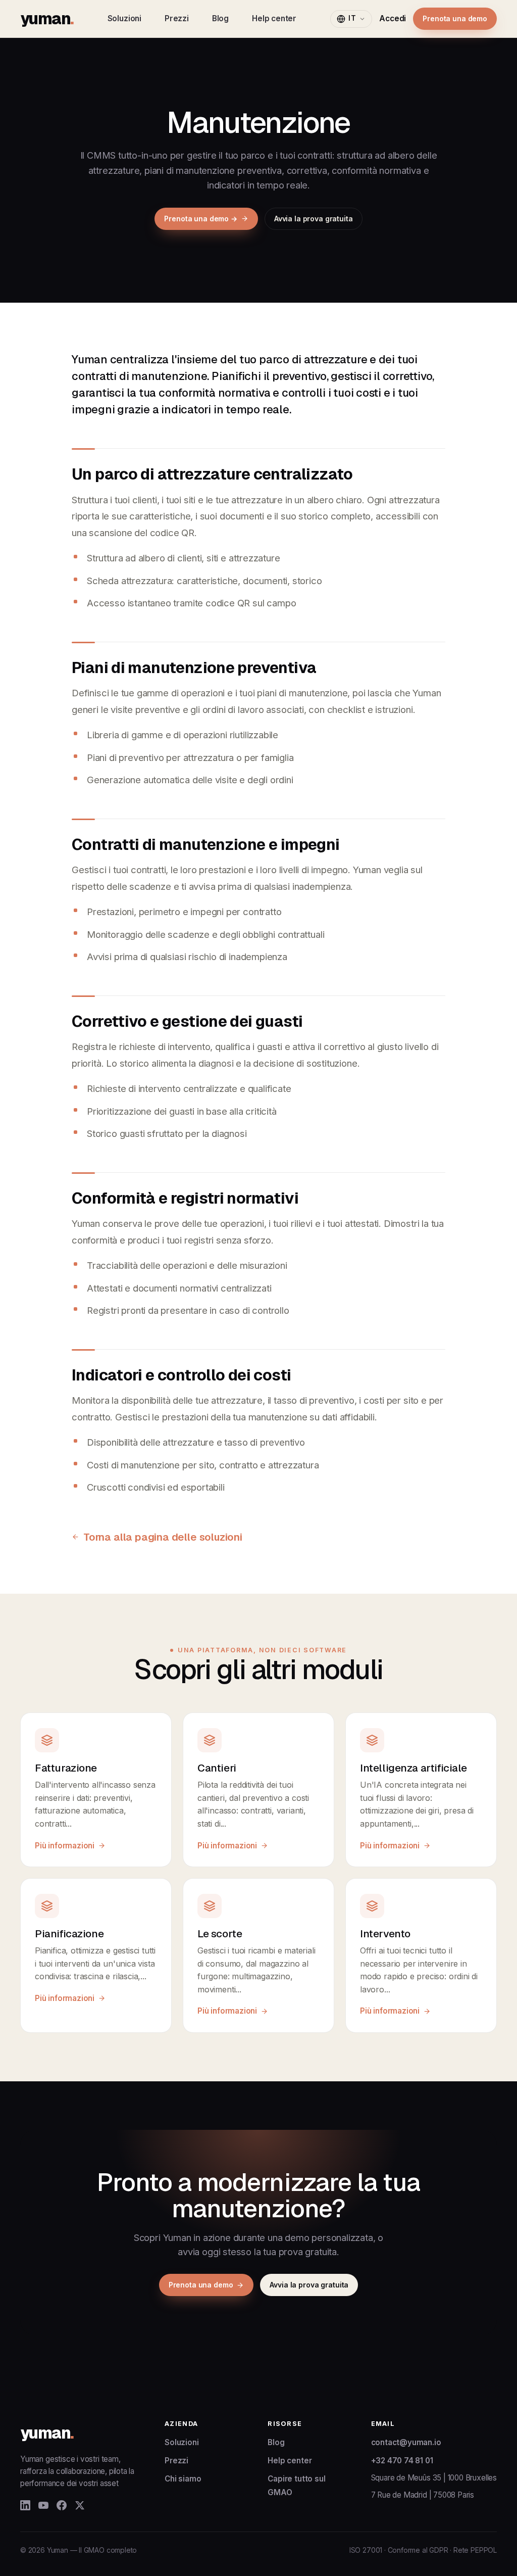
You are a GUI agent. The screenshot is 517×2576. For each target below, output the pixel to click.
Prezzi (177, 18)
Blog (220, 18)
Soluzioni (124, 18)
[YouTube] (43, 2505)
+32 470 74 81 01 (402, 2461)
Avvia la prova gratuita (314, 219)
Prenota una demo (455, 18)
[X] (80, 2505)
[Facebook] (62, 2505)
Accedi (393, 18)
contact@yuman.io (406, 2442)
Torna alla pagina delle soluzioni (163, 1537)
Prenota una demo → (200, 219)
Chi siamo (183, 2479)
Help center (274, 18)
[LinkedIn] (25, 2505)
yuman (47, 18)
